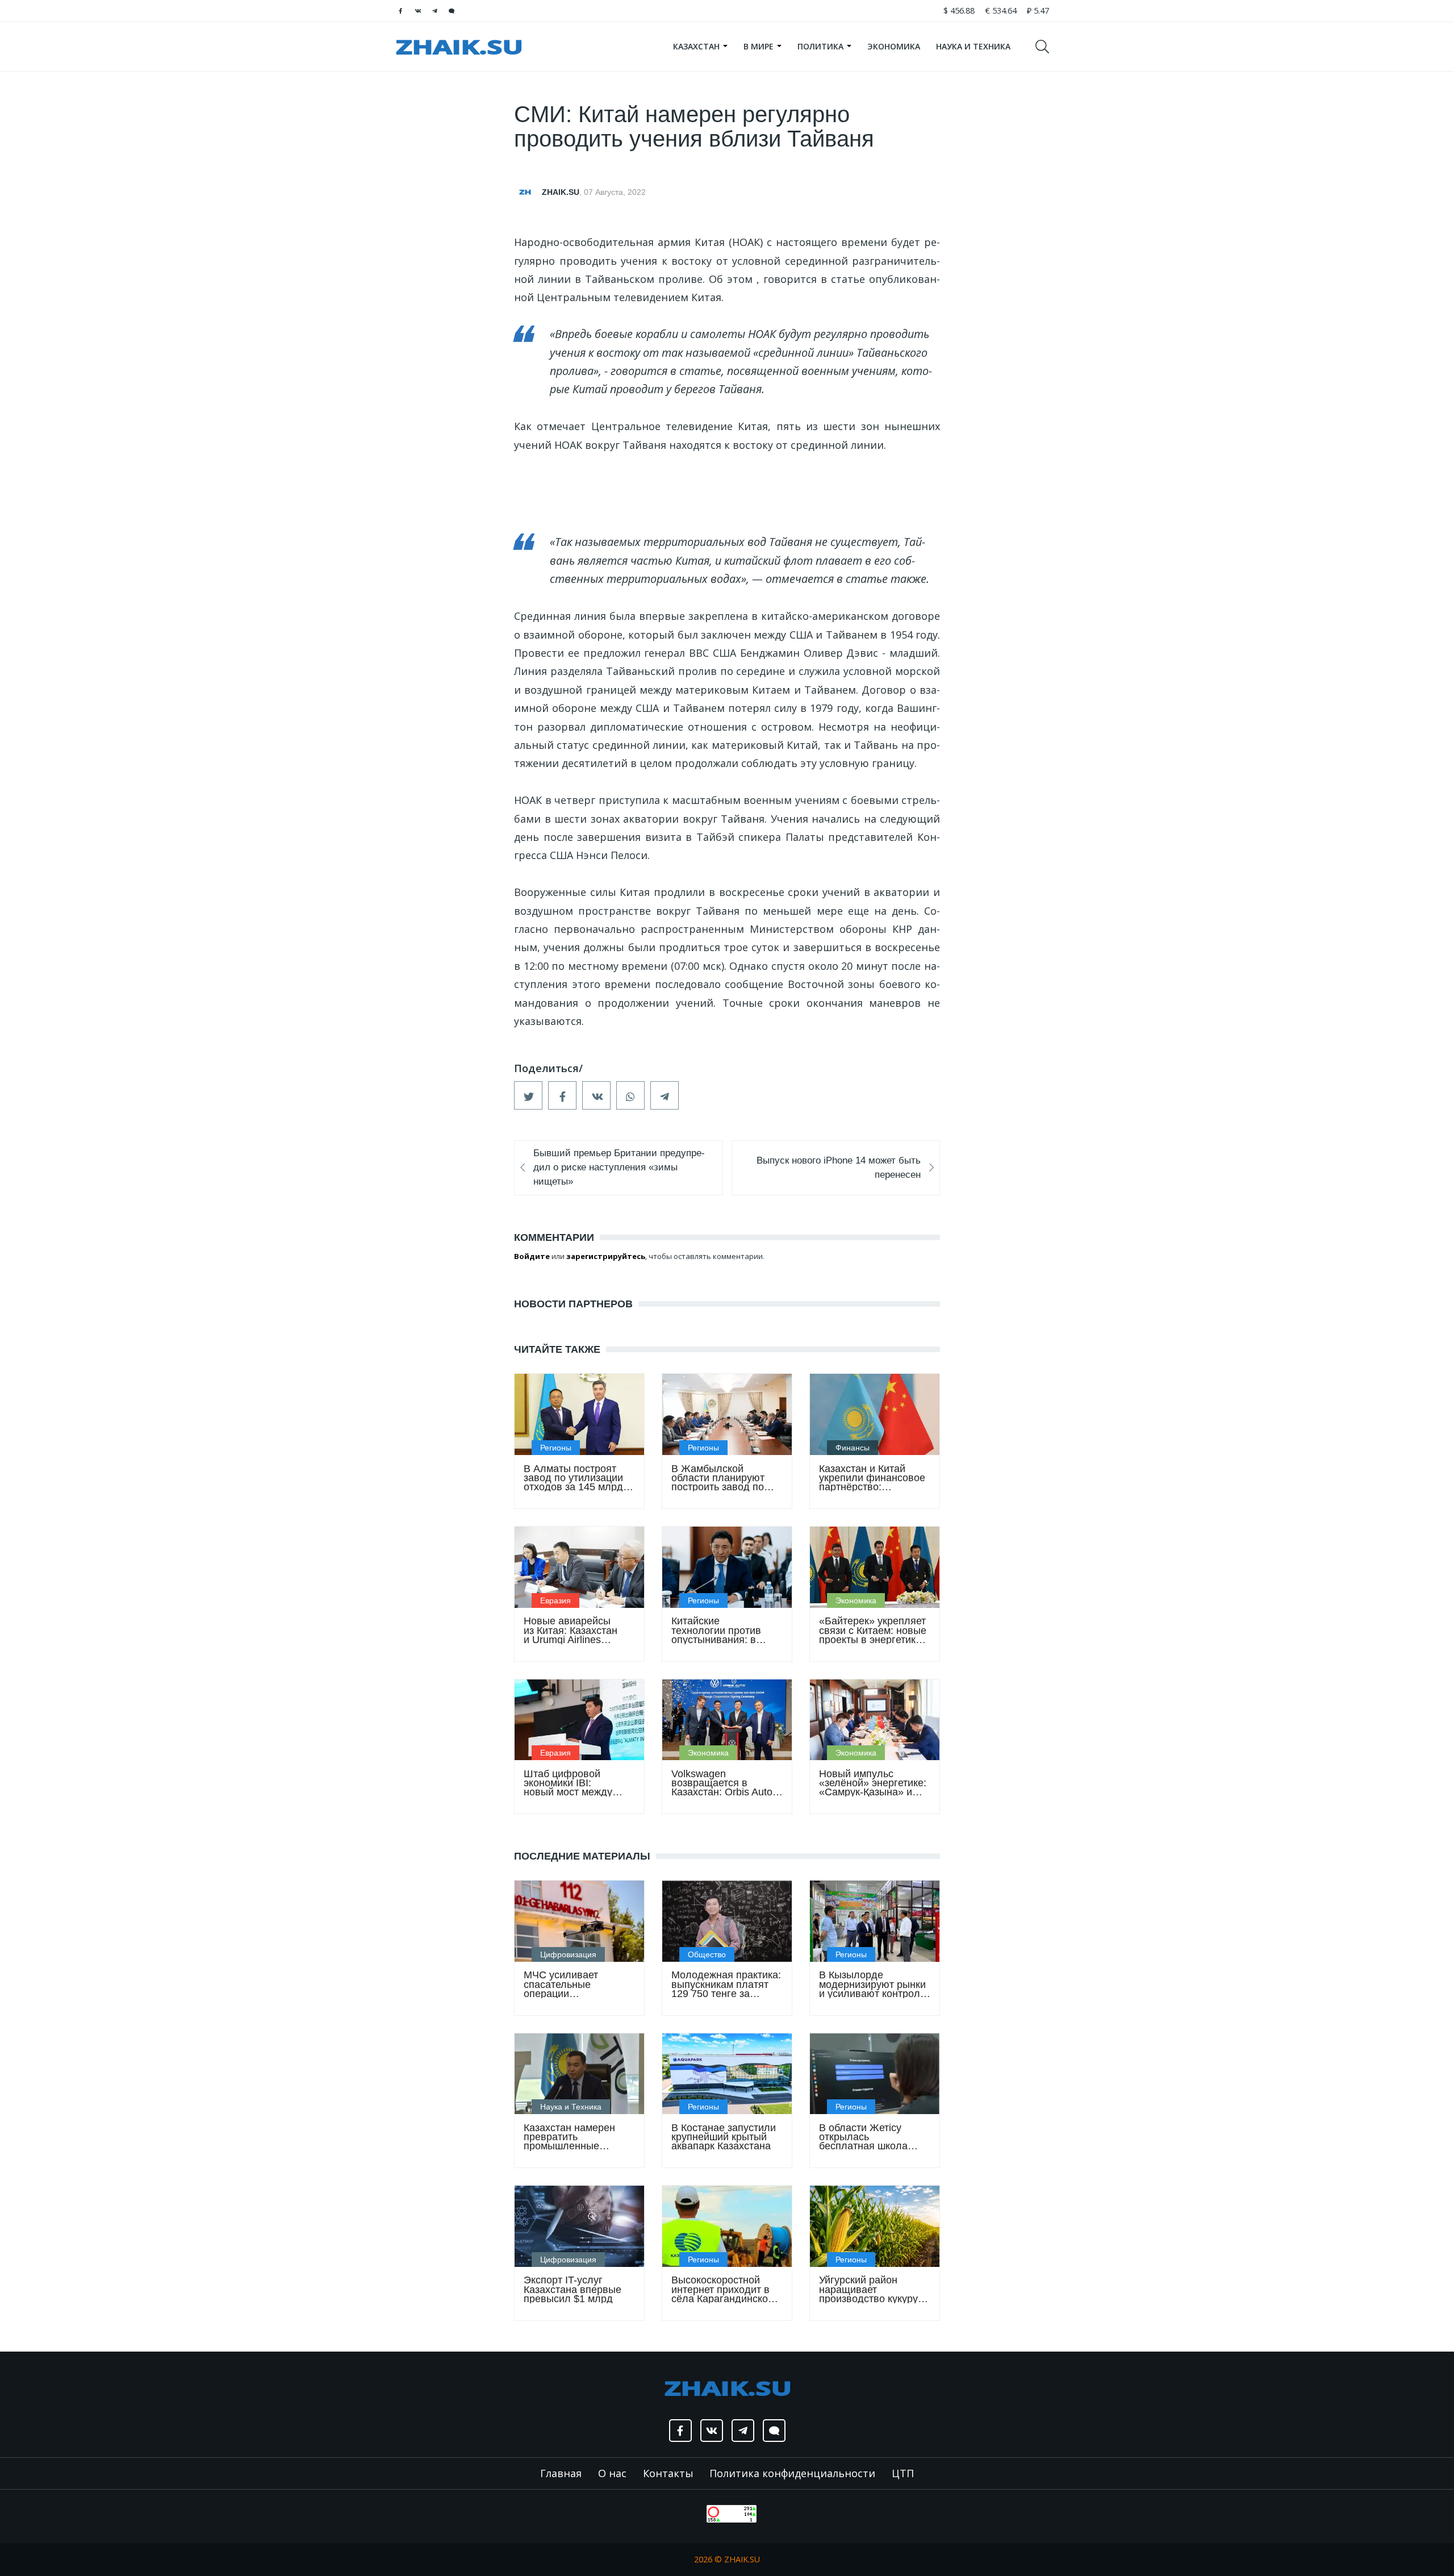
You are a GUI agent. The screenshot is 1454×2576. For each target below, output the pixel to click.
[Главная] (459, 47)
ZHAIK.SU (561, 192)
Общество (707, 1954)
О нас (612, 2473)
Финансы (853, 1448)
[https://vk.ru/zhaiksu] (417, 11)
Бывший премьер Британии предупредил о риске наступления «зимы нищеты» (619, 1167)
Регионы (556, 1448)
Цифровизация (568, 1954)
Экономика (894, 46)
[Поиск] (1047, 47)
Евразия (555, 1600)
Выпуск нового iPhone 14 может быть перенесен (839, 1168)
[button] (528, 1095)
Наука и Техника (973, 46)
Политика (822, 46)
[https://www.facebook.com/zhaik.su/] (400, 11)
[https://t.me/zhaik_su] (434, 11)
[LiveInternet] (695, 2513)
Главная (561, 2473)
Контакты (668, 2473)
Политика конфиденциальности (792, 2473)
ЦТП (903, 2473)
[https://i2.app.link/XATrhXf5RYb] (452, 11)
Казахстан (697, 46)
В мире (760, 46)
